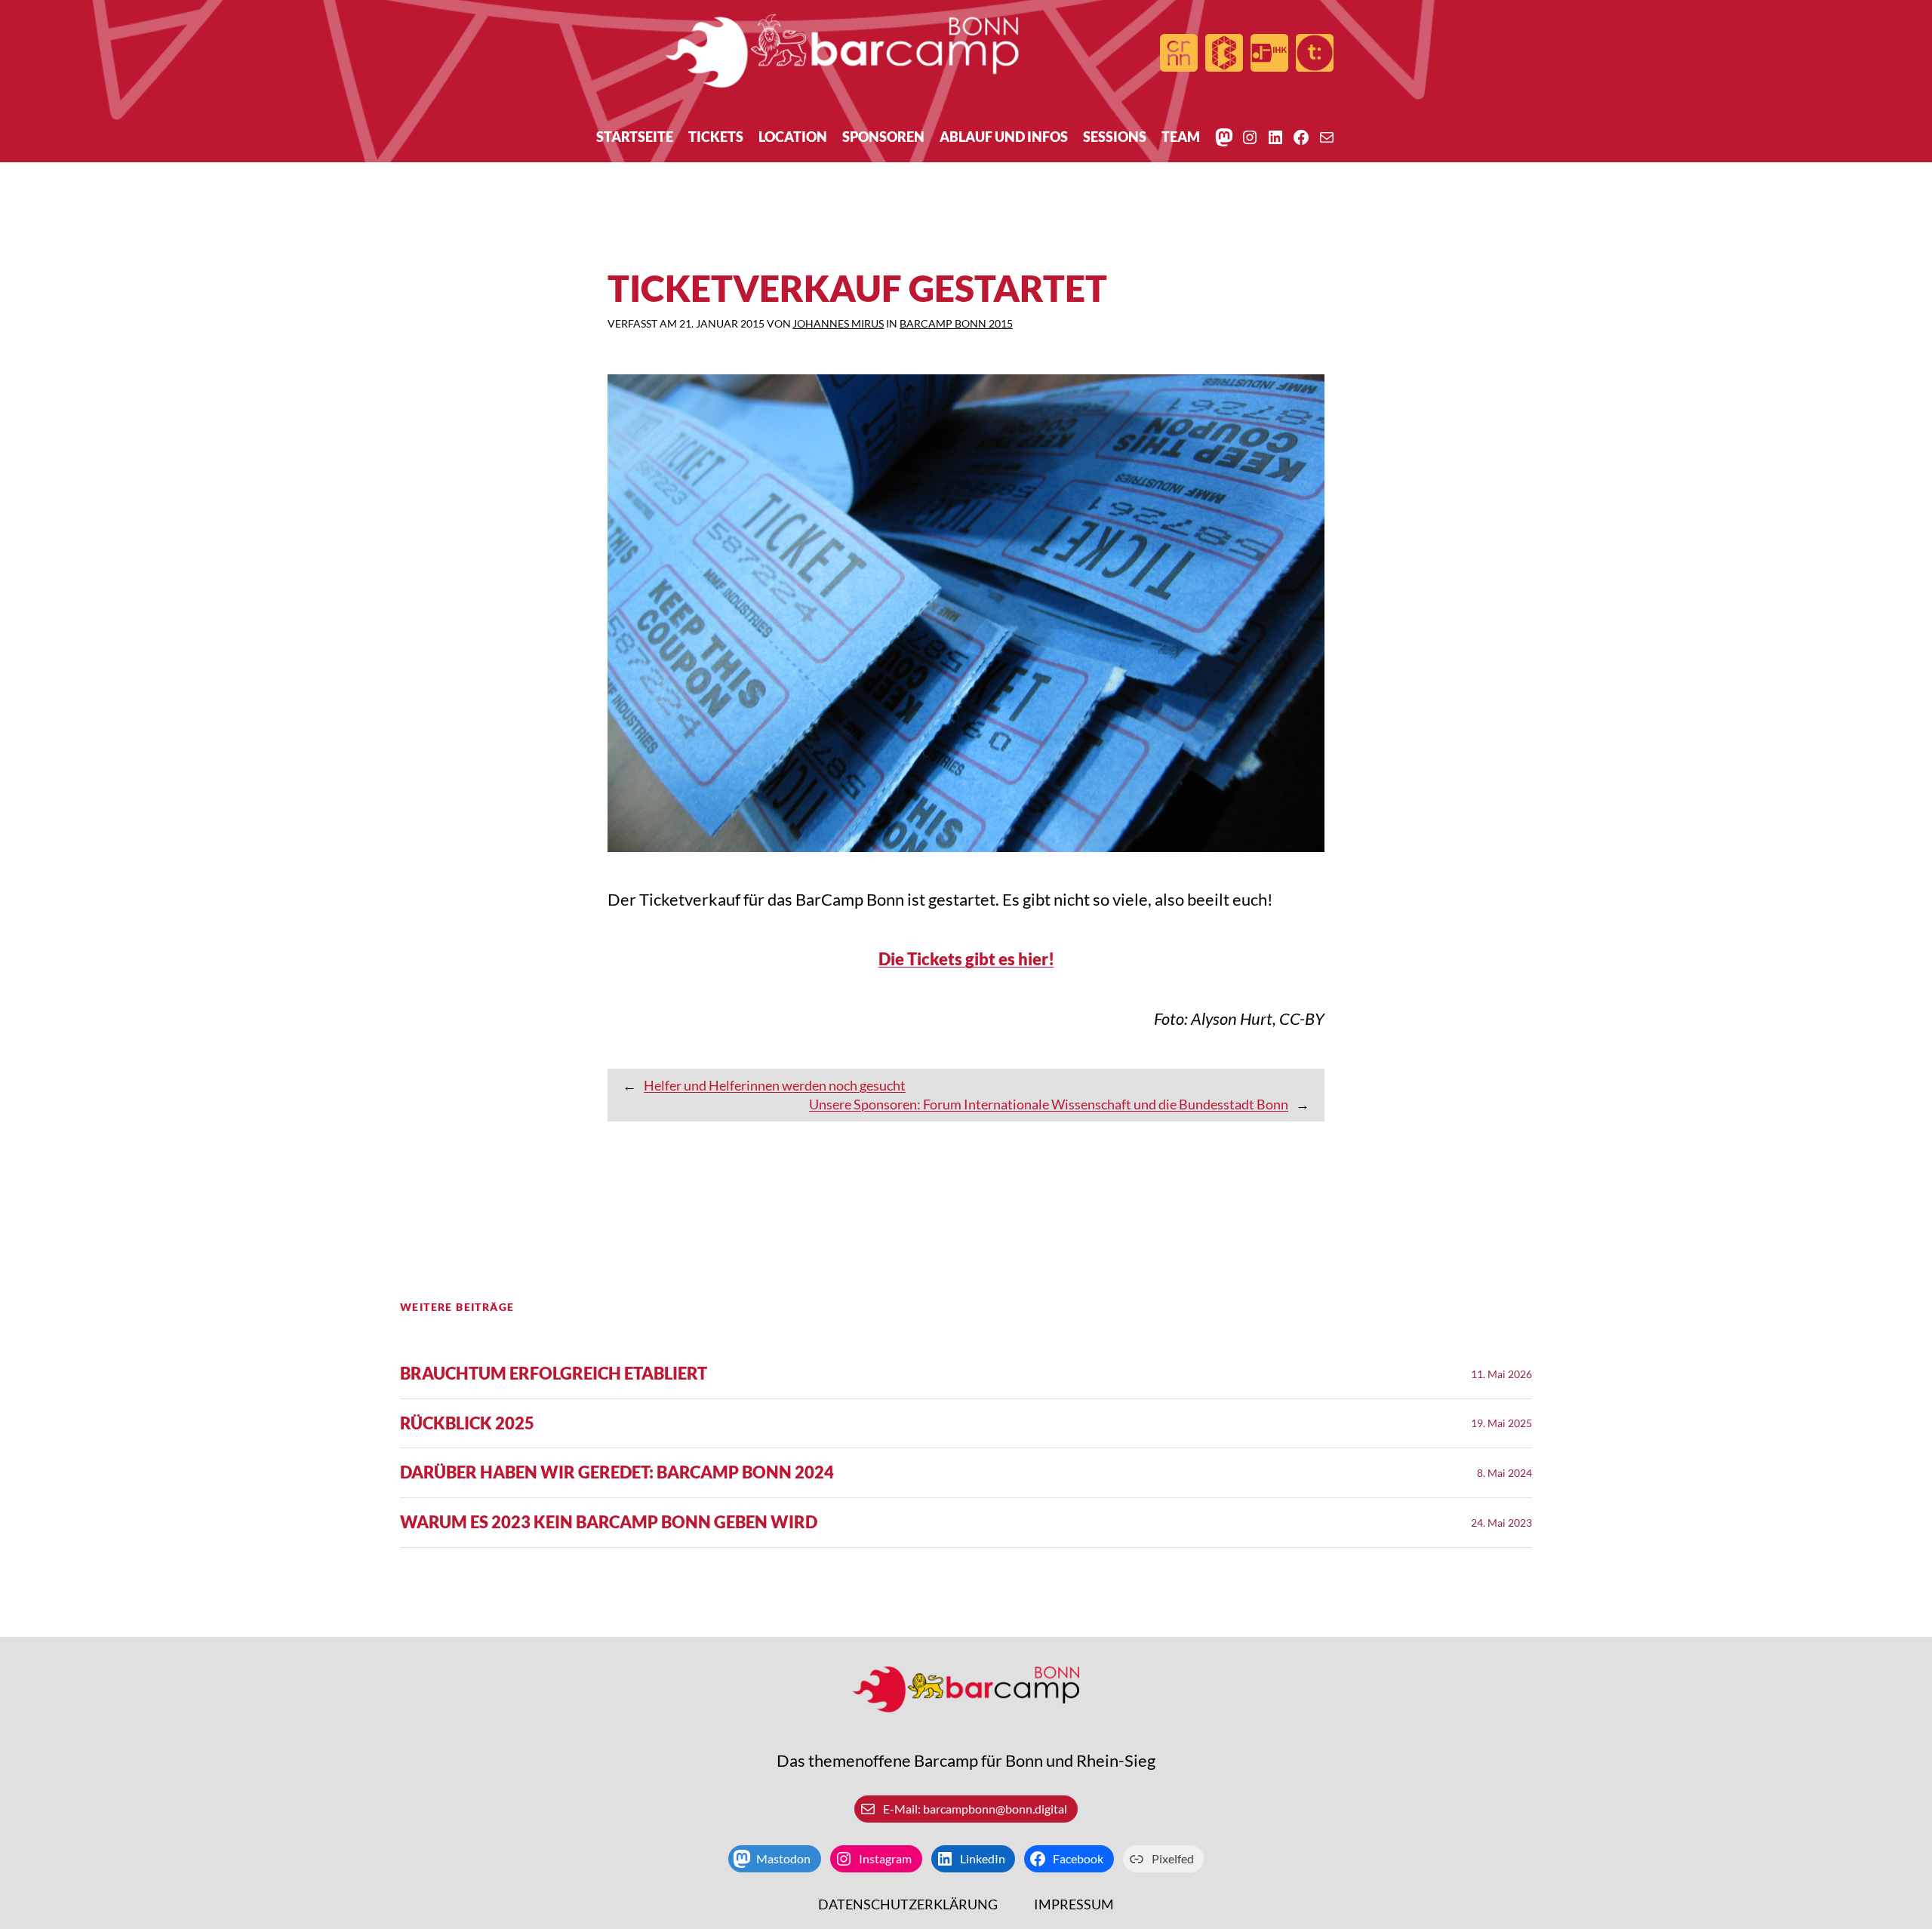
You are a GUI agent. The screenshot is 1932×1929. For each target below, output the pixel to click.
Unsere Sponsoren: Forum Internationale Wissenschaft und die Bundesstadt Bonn (1049, 1104)
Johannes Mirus (838, 323)
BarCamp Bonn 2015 (956, 323)
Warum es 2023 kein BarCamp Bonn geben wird (609, 1523)
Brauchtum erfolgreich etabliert (554, 1374)
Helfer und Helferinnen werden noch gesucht (775, 1085)
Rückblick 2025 (467, 1424)
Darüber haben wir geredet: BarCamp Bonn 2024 (617, 1473)
